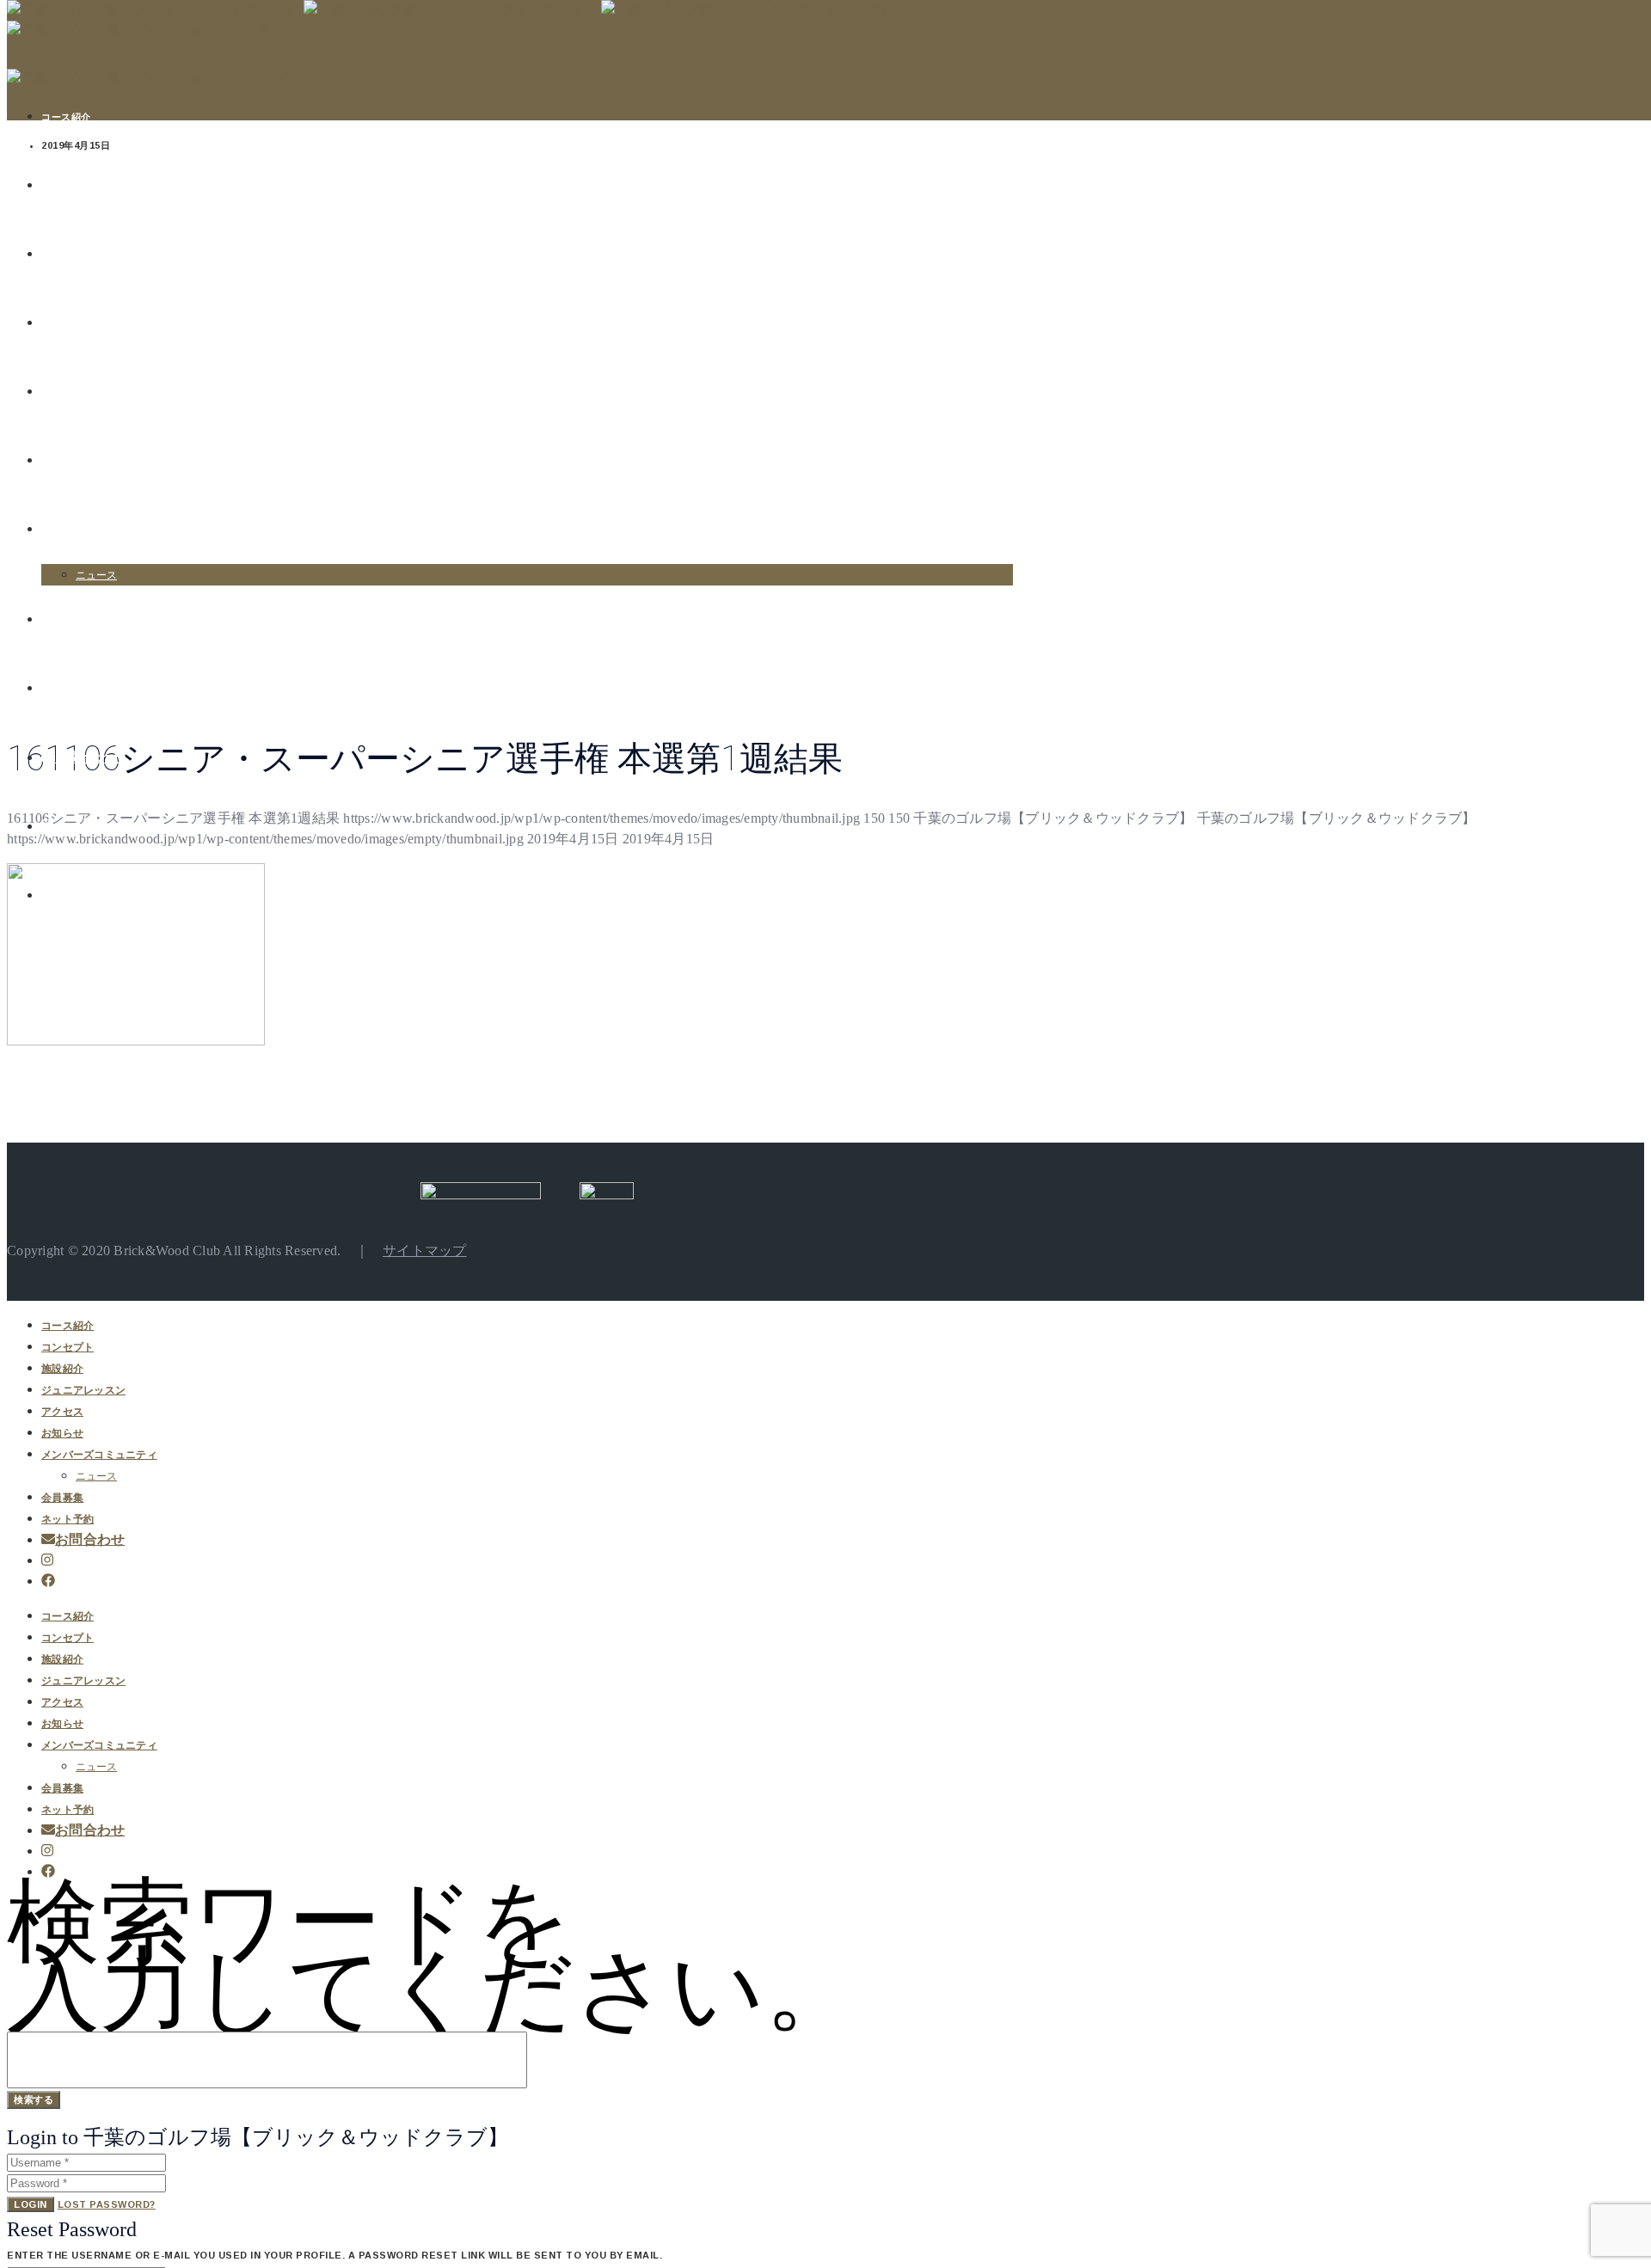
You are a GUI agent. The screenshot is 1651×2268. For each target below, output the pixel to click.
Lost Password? (107, 2204)
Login (31, 2204)
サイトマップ (425, 1250)
